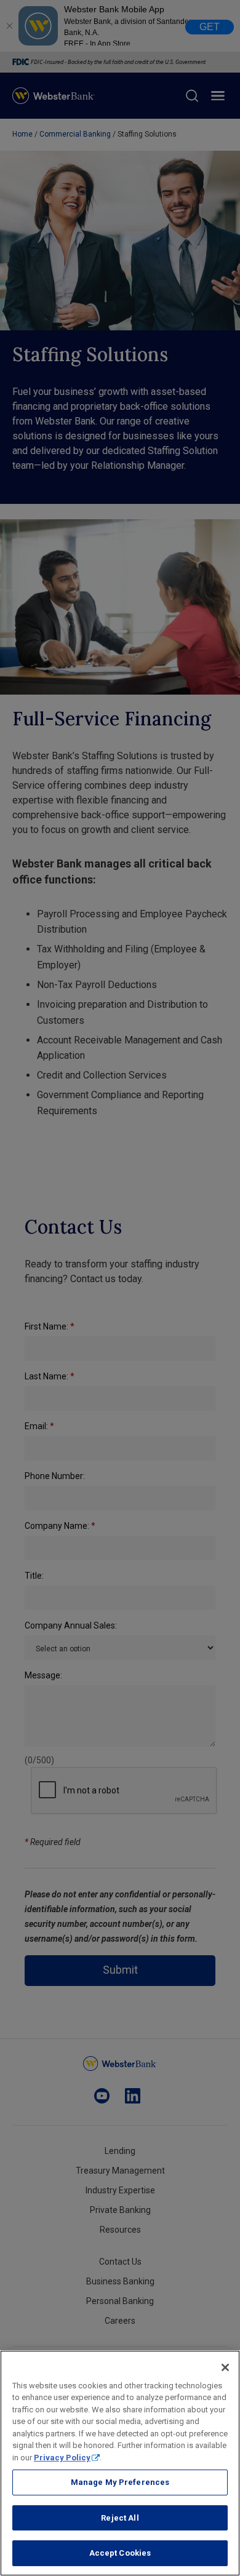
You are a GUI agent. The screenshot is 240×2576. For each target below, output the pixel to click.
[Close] (225, 2367)
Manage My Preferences (120, 2482)
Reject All (120, 2518)
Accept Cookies (120, 2553)
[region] (120, 2463)
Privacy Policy (62, 2458)
